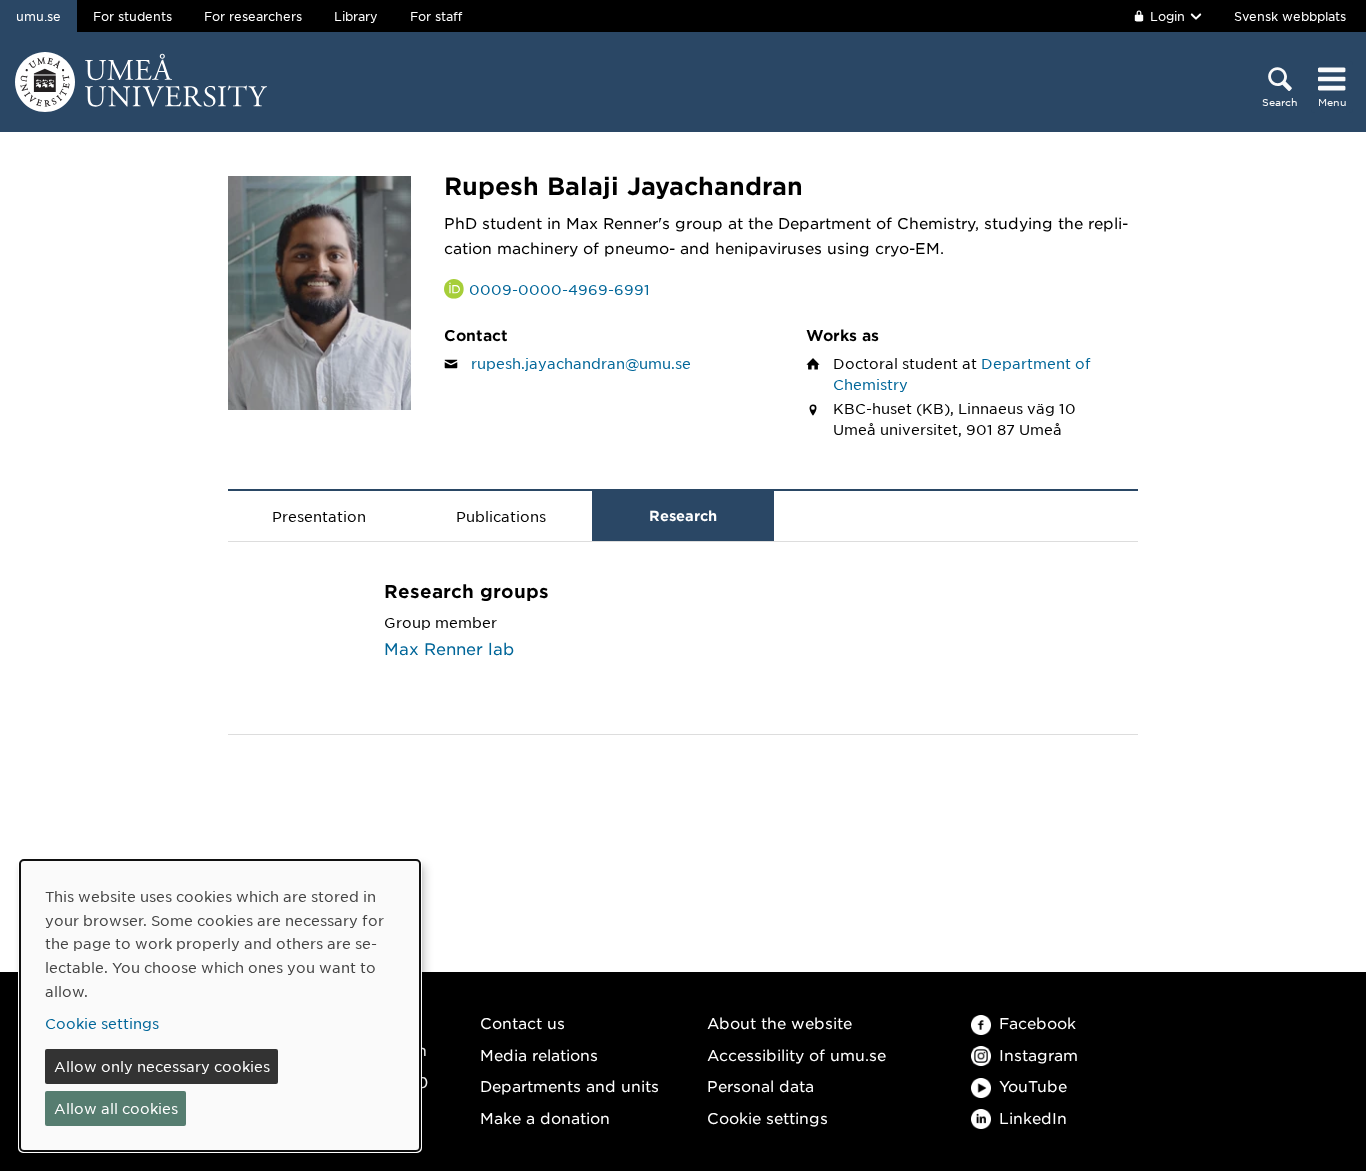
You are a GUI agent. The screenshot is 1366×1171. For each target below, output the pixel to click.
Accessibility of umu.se (796, 1054)
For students (132, 16)
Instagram (1038, 1054)
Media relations (539, 1054)
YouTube (1033, 1085)
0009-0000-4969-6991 (559, 289)
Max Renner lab (449, 648)
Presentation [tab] (319, 516)
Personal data (760, 1085)
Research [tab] (683, 515)
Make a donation (545, 1117)
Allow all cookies (116, 1108)
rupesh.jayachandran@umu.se (581, 363)
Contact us (522, 1022)
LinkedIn (1033, 1117)
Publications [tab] (501, 516)
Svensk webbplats (1290, 16)
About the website (779, 1022)
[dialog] (220, 1005)
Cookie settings (767, 1117)
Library (356, 16)
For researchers (253, 16)
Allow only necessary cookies (162, 1066)
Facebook (1037, 1022)
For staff (436, 16)
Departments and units (569, 1085)
